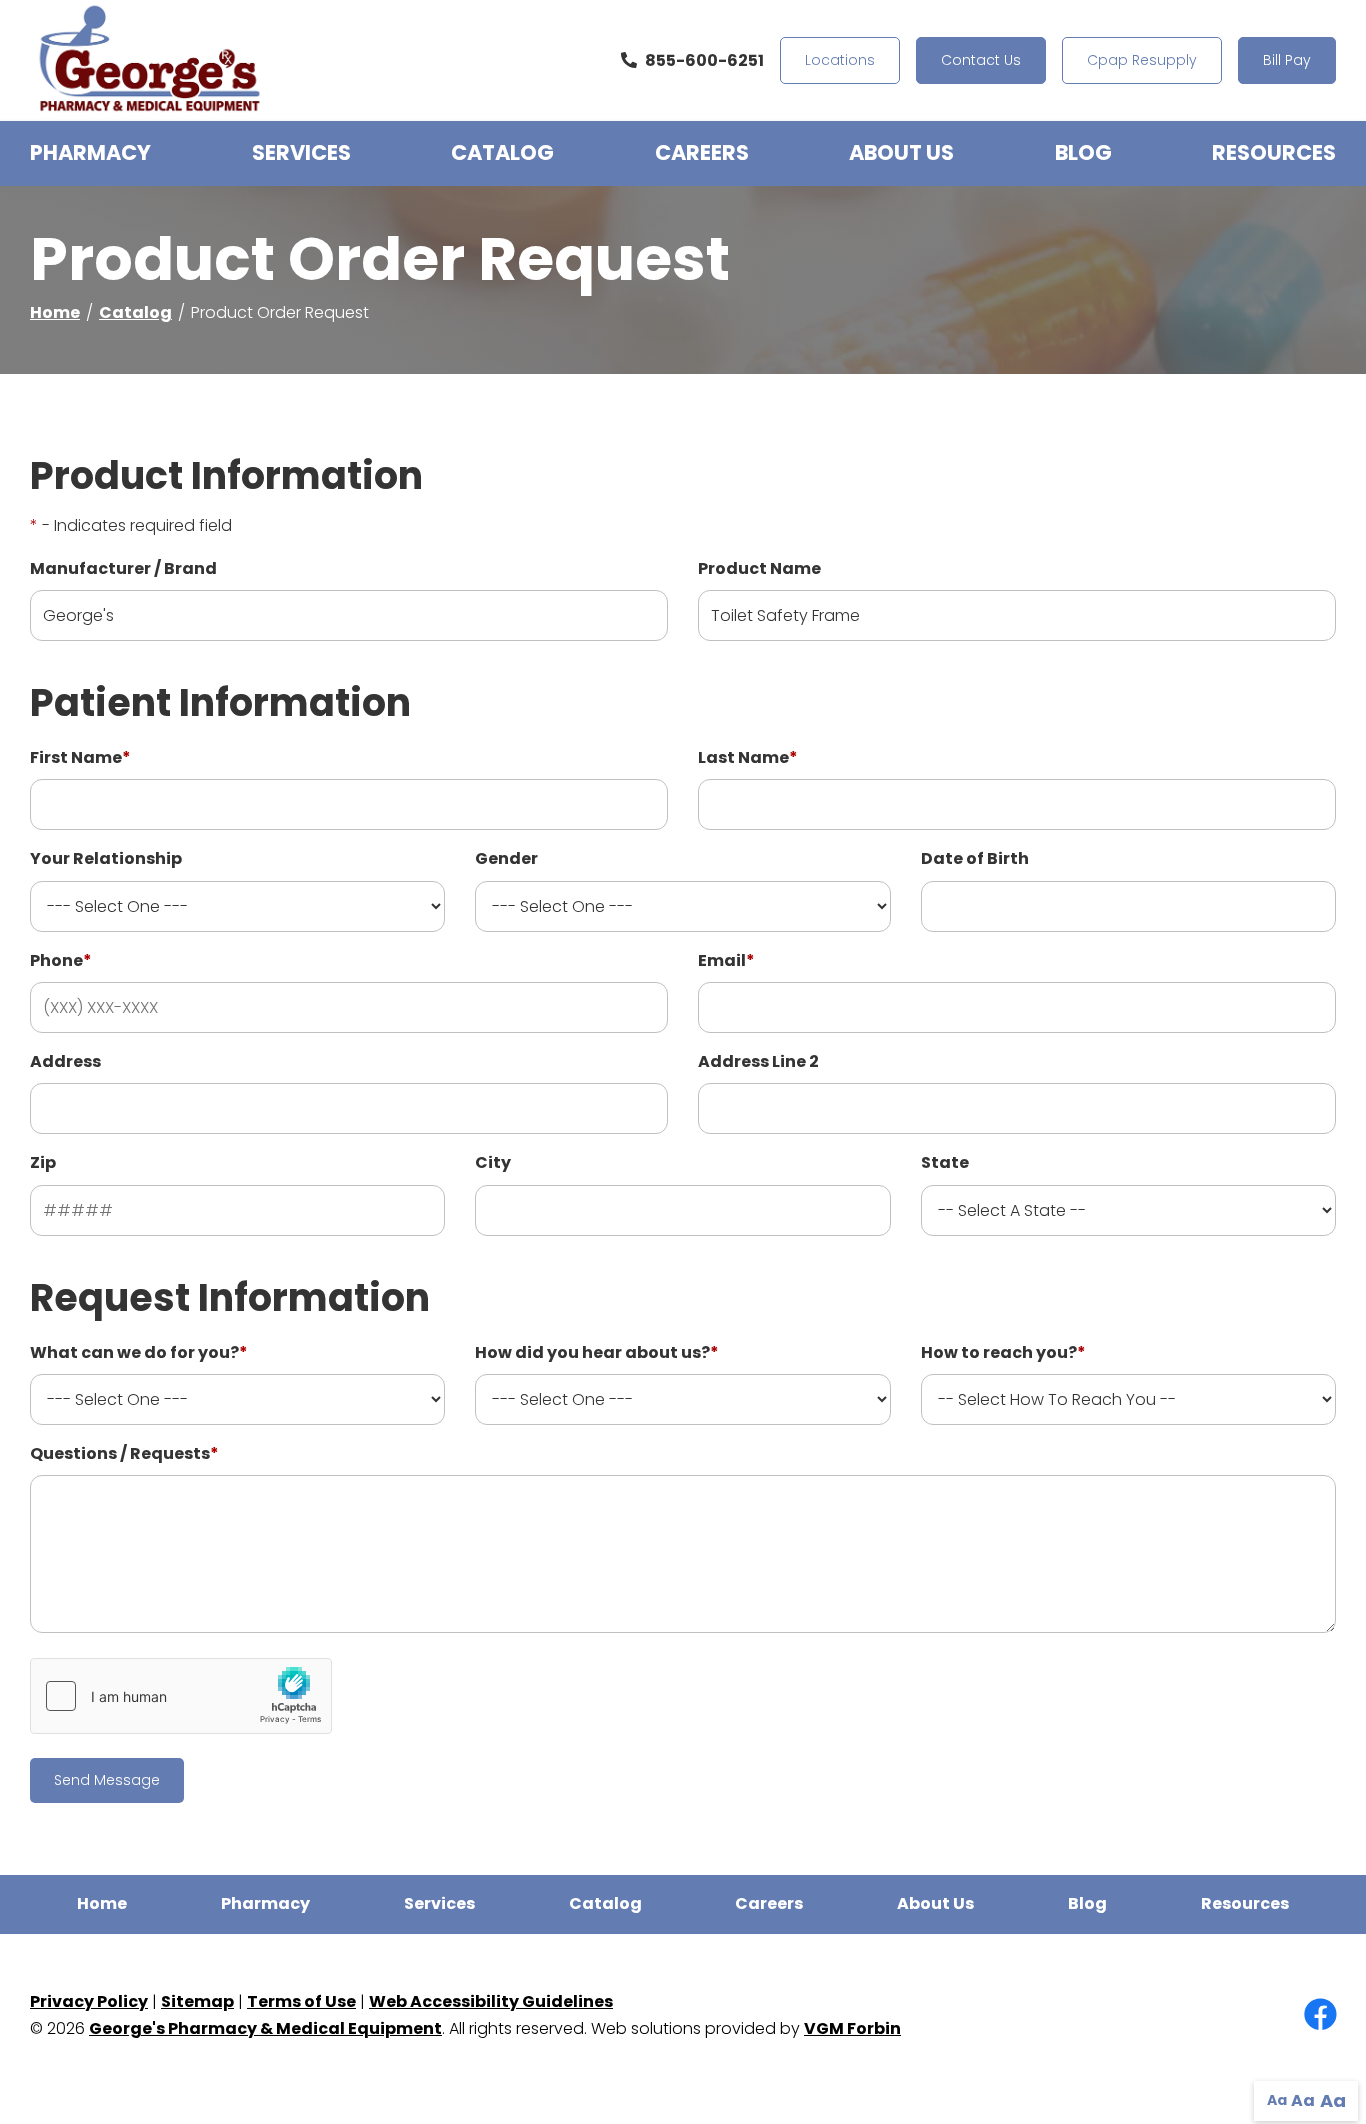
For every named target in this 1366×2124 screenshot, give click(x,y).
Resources (1274, 152)
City (493, 1162)
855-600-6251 (704, 60)
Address (65, 1061)
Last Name (748, 757)
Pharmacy (90, 152)
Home (55, 312)
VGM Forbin (852, 2028)
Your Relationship (106, 858)
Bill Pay (1287, 60)
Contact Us (981, 60)
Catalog (502, 152)
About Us (901, 152)
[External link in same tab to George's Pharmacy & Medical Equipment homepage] (150, 60)
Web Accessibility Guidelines (491, 2001)
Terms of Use (301, 2001)
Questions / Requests (124, 1453)
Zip (43, 1162)
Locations (840, 60)
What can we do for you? (139, 1352)
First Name (80, 757)
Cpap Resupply (1142, 60)
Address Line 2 (758, 1061)
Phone (61, 960)
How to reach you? (1003, 1352)
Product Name (759, 568)
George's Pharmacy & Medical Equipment (265, 2028)
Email (726, 960)
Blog (1083, 152)
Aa (1277, 2100)
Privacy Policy (89, 2001)
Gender (506, 858)
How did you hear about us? (597, 1352)
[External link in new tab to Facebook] (1320, 2016)
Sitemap (197, 2001)
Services (301, 152)
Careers (702, 152)
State (945, 1162)
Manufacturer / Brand (123, 568)
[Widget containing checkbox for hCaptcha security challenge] (181, 1696)
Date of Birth (975, 858)
